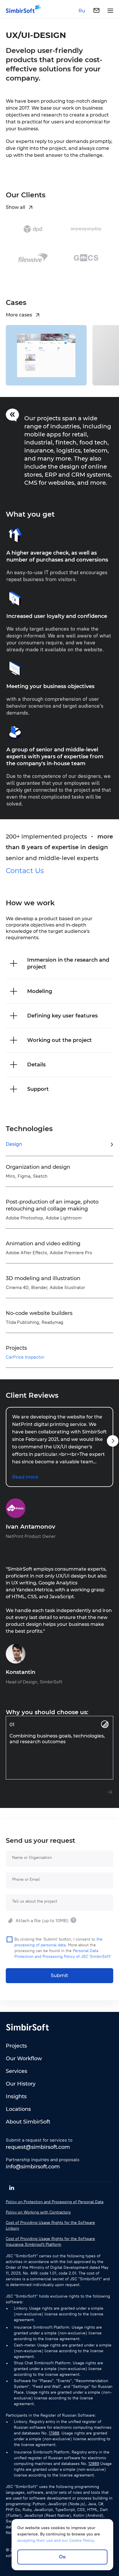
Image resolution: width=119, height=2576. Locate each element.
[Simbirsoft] (20, 11)
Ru (82, 11)
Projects (16, 2046)
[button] (113, 1441)
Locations (18, 2109)
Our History (21, 2084)
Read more (25, 1477)
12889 (94, 2464)
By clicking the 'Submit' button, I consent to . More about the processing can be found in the (63, 1948)
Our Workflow (24, 2058)
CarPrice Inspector (25, 1357)
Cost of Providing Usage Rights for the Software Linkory (50, 2225)
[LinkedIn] (12, 2188)
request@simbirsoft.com (38, 2147)
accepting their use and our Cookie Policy (55, 2540)
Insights (16, 2096)
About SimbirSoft (28, 2122)
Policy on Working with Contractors (38, 2212)
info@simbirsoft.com (33, 2167)
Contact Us (25, 871)
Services (16, 2071)
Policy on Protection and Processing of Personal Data (55, 2202)
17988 (54, 2433)
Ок (62, 2557)
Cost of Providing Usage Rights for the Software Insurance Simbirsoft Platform (50, 2242)
